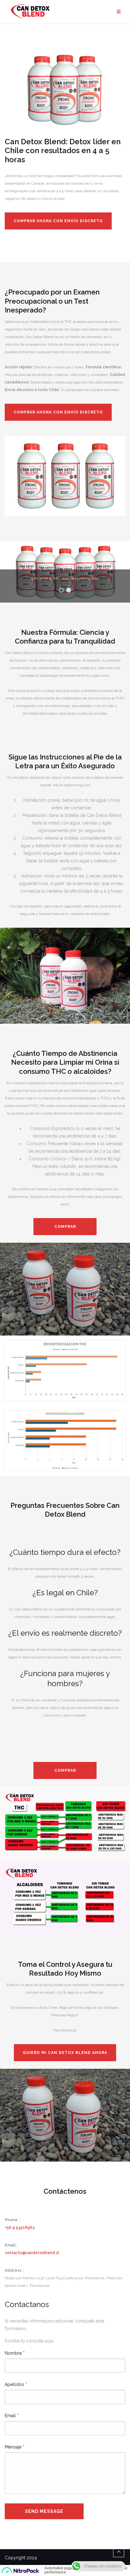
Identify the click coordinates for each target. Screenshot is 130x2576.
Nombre (15, 2353)
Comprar (65, 1227)
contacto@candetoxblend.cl (32, 2253)
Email (12, 2416)
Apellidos (16, 2384)
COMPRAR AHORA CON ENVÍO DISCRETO (58, 221)
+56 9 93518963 (20, 2228)
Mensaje (15, 2447)
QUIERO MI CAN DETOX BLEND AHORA (65, 2053)
